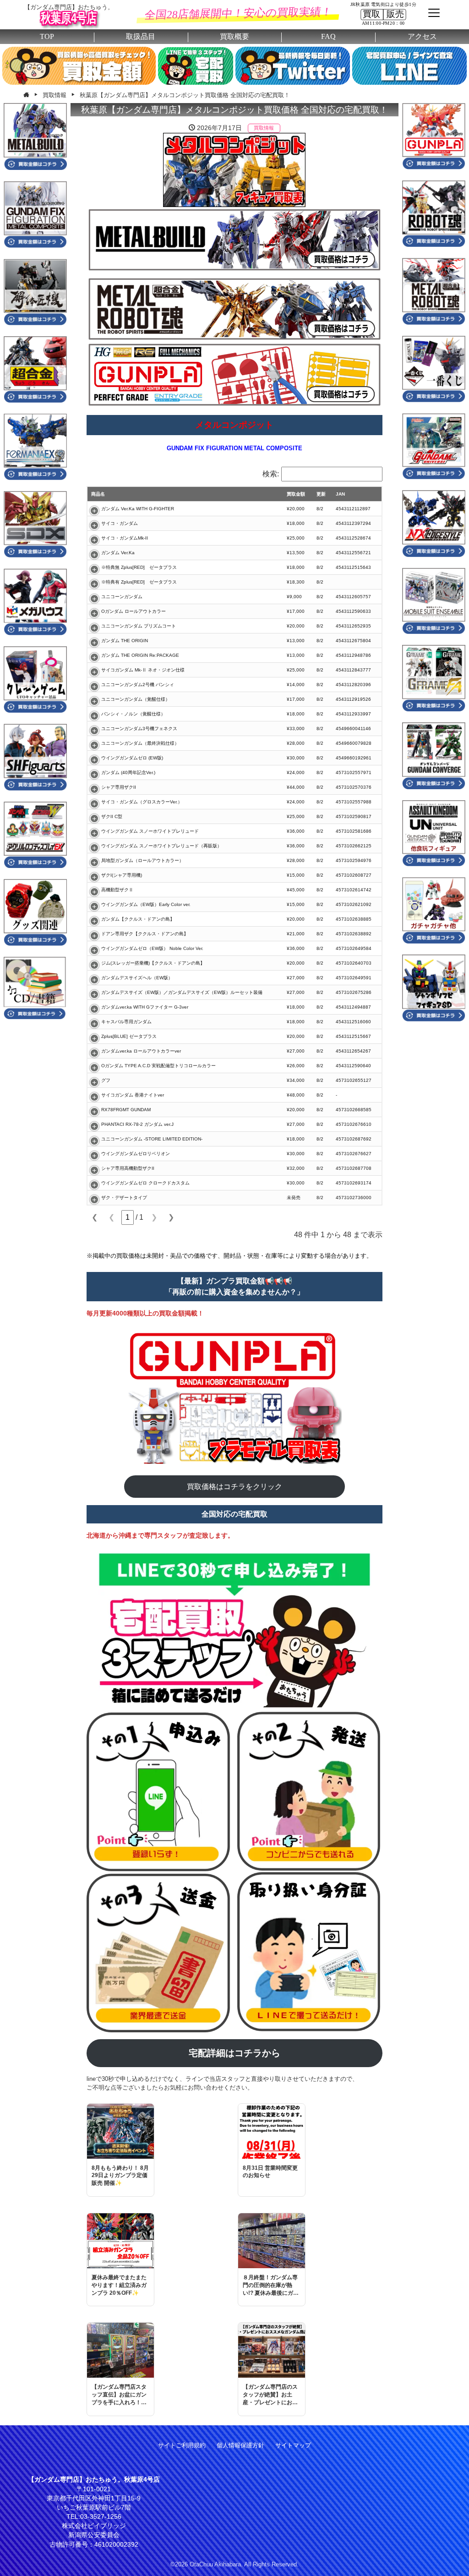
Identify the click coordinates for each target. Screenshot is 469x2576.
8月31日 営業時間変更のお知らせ (270, 2172)
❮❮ (95, 1217)
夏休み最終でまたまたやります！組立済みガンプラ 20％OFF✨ (119, 2285)
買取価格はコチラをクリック (234, 1487)
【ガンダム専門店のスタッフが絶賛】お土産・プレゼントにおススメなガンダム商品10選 (271, 2395)
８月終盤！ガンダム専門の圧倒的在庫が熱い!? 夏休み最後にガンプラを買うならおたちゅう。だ (271, 2285)
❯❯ (171, 1217)
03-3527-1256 (101, 2516)
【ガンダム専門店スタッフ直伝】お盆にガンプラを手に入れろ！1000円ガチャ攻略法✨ (119, 2395)
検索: (271, 474)
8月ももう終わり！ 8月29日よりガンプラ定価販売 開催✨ (120, 2176)
